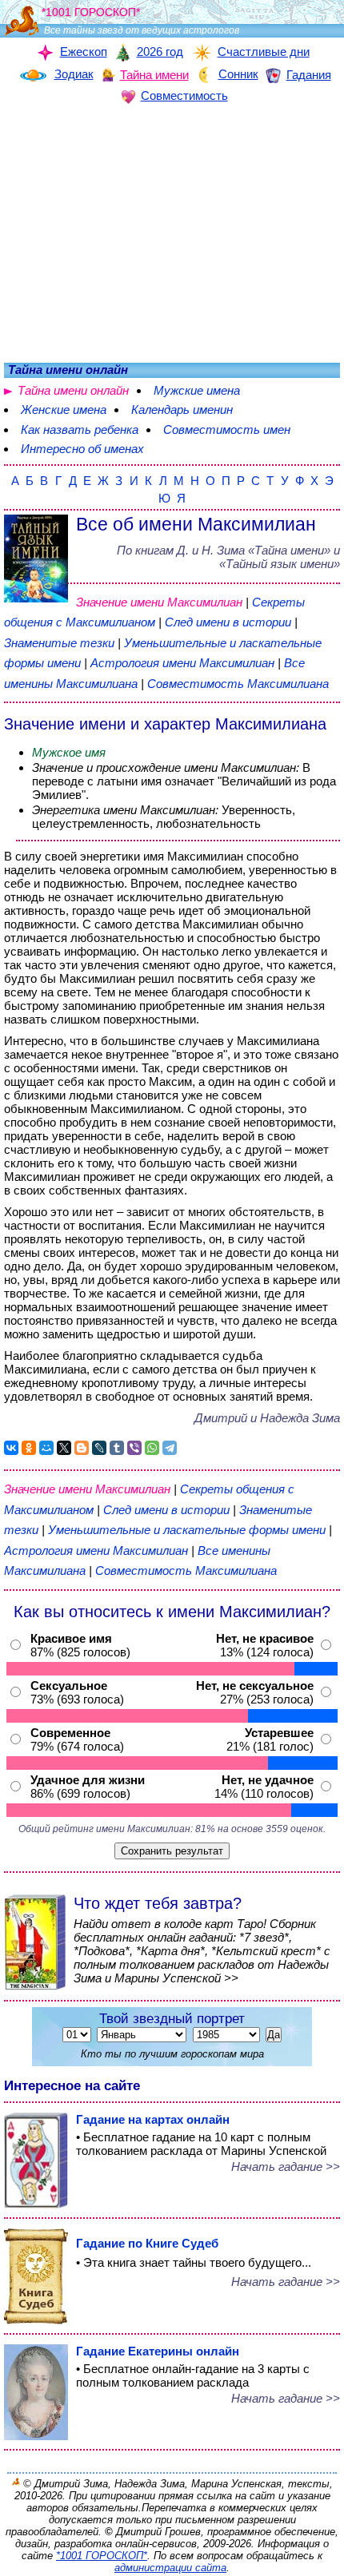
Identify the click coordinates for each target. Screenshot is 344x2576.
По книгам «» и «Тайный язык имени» (228, 557)
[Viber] (134, 1448)
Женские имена (64, 409)
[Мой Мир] (46, 1448)
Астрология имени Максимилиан (182, 663)
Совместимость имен (227, 429)
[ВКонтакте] (11, 1448)
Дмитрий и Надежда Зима (267, 1418)
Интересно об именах (82, 449)
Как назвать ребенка (80, 429)
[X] (64, 1448)
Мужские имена (197, 390)
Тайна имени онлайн (73, 390)
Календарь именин (182, 409)
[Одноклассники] (29, 1448)
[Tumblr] (117, 1448)
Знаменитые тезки (59, 643)
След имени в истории (228, 622)
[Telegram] (170, 1448)
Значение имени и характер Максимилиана (165, 724)
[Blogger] (82, 1448)
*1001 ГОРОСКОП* (102, 2556)
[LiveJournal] (99, 1448)
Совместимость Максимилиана (238, 684)
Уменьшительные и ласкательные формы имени (187, 1530)
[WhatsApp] (152, 1448)
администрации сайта (170, 2568)
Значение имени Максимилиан (159, 602)
